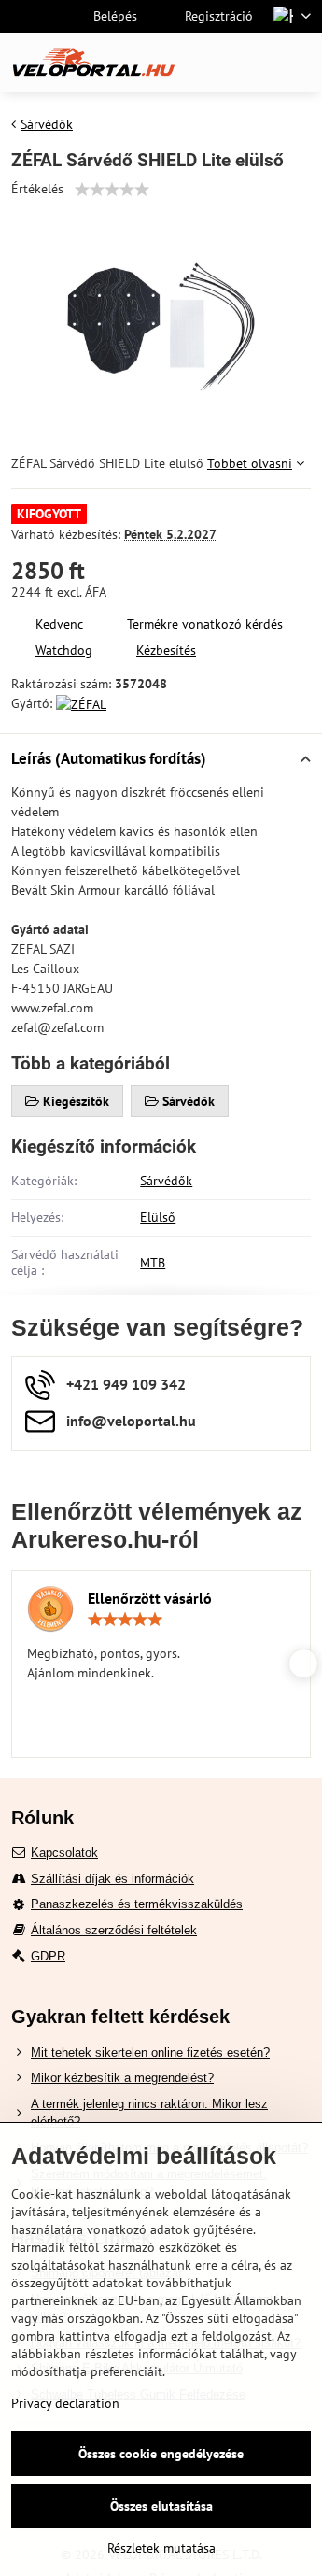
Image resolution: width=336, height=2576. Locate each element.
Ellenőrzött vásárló (150, 1598)
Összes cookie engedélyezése (161, 2454)
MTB (153, 1263)
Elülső (158, 1217)
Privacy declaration (65, 2403)
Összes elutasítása (161, 2506)
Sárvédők (166, 1181)
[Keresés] (210, 63)
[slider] (112, 190)
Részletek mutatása (161, 2548)
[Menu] (300, 63)
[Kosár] (255, 63)
